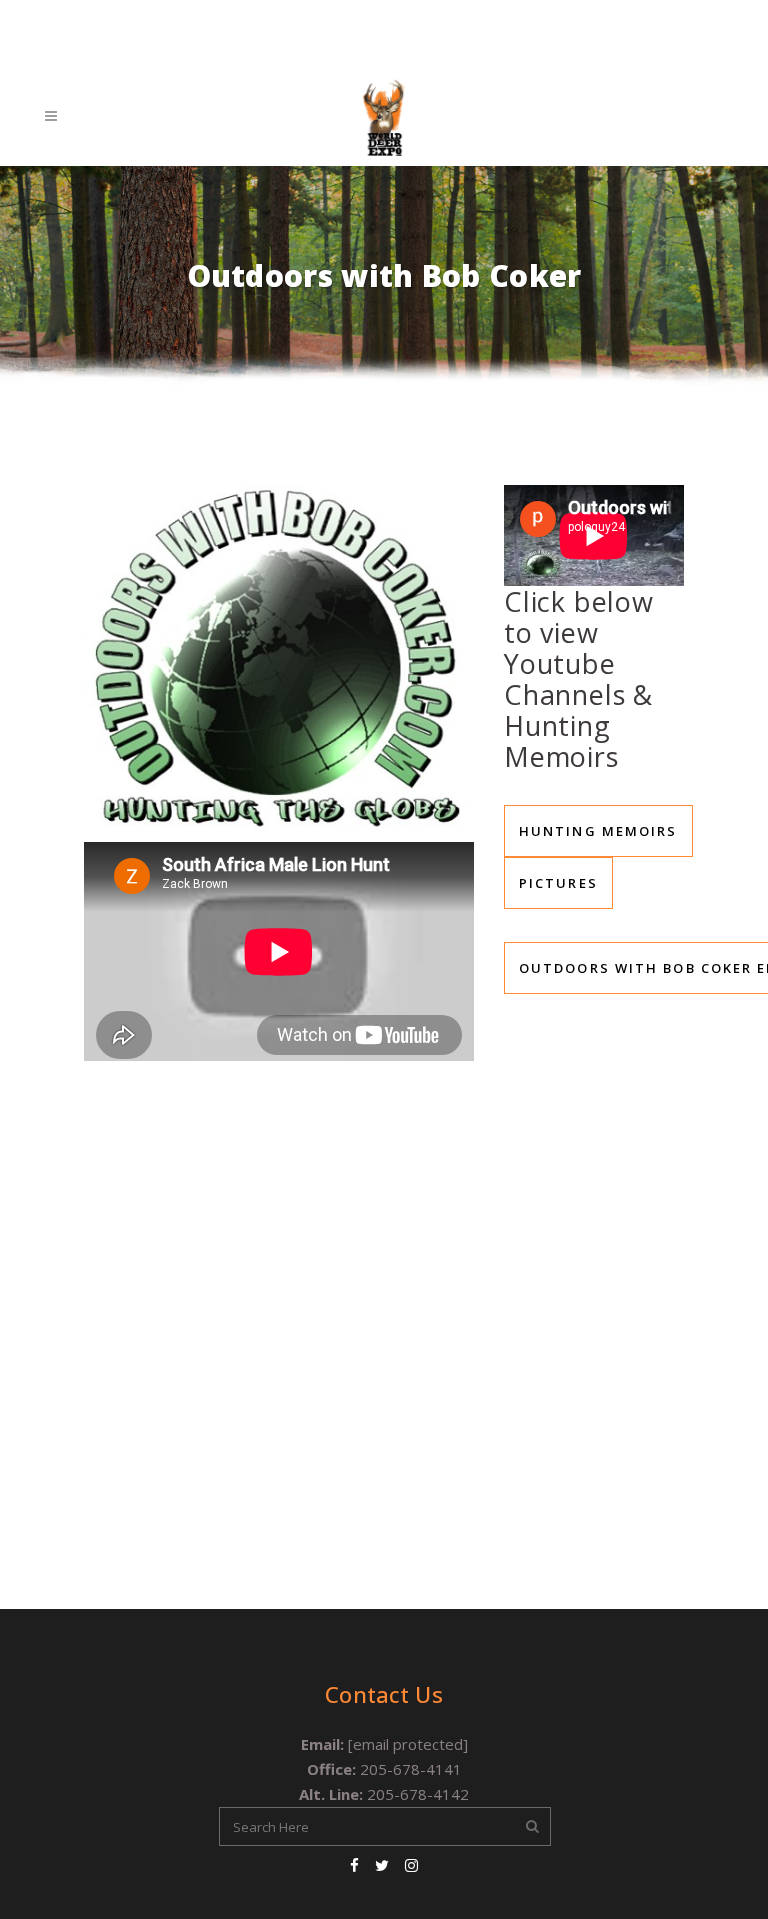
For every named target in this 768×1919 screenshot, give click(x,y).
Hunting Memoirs (598, 831)
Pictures (558, 883)
